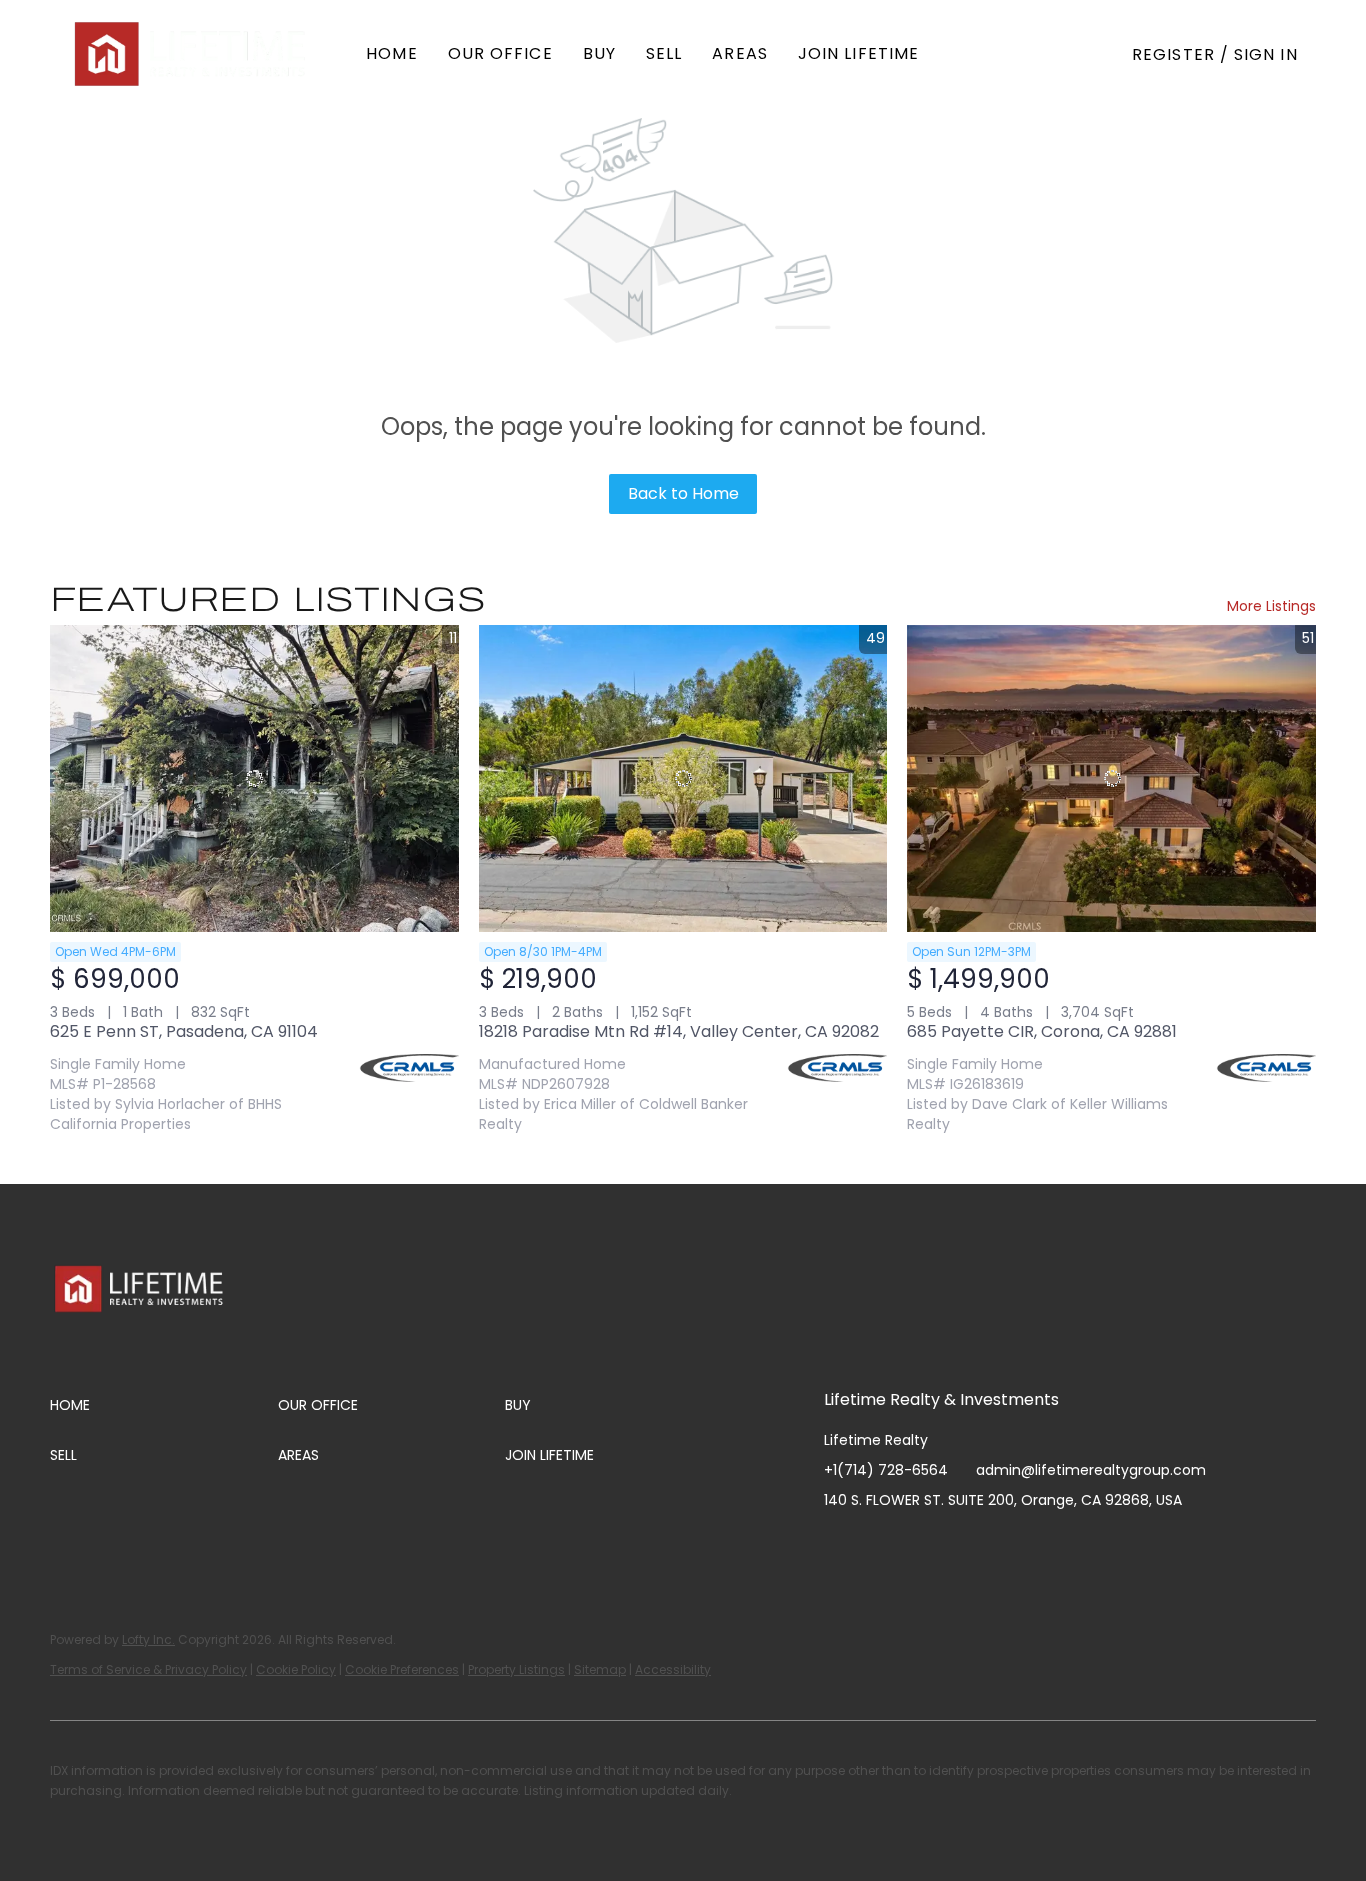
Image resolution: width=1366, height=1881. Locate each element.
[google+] (1039, 1545)
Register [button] (1173, 54)
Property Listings (516, 1669)
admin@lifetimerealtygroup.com (1091, 1470)
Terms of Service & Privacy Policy (148, 1669)
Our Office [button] (500, 53)
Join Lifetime (858, 53)
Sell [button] (664, 53)
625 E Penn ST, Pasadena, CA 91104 (184, 1031)
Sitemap (600, 1669)
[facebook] (839, 1545)
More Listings (1271, 606)
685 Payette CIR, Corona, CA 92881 (1042, 1031)
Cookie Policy (296, 1669)
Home (391, 53)
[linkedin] (879, 1545)
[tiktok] (999, 1545)
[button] (192, 54)
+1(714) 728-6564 (886, 1470)
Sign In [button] (1266, 54)
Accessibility (673, 1669)
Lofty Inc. (148, 1639)
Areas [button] (740, 53)
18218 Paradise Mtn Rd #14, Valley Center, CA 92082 (679, 1031)
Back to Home (683, 493)
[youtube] (959, 1545)
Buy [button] (599, 53)
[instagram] (919, 1545)
